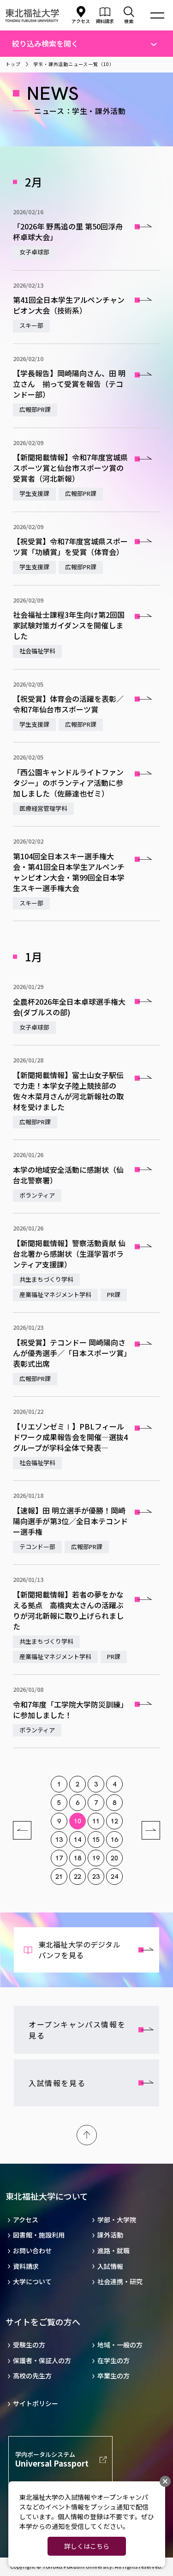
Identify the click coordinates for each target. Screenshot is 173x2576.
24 (114, 1876)
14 (78, 1840)
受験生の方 (29, 2345)
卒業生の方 (113, 2376)
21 (59, 1876)
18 (78, 1858)
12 (114, 1821)
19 (96, 1858)
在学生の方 (113, 2361)
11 (96, 1821)
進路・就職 (113, 2251)
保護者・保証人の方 (42, 2361)
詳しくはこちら (87, 2546)
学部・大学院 (117, 2220)
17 (59, 1858)
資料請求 (26, 2266)
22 (78, 1876)
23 (96, 1876)
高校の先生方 (32, 2376)
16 (114, 1840)
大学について (32, 2282)
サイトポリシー (36, 2404)
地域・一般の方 (120, 2345)
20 (114, 1858)
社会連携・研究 (120, 2282)
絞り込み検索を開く (45, 43)
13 (59, 1840)
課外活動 (110, 2235)
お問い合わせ (32, 2251)
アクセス (81, 21)
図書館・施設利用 (39, 2235)
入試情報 (110, 2266)
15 (96, 1840)
